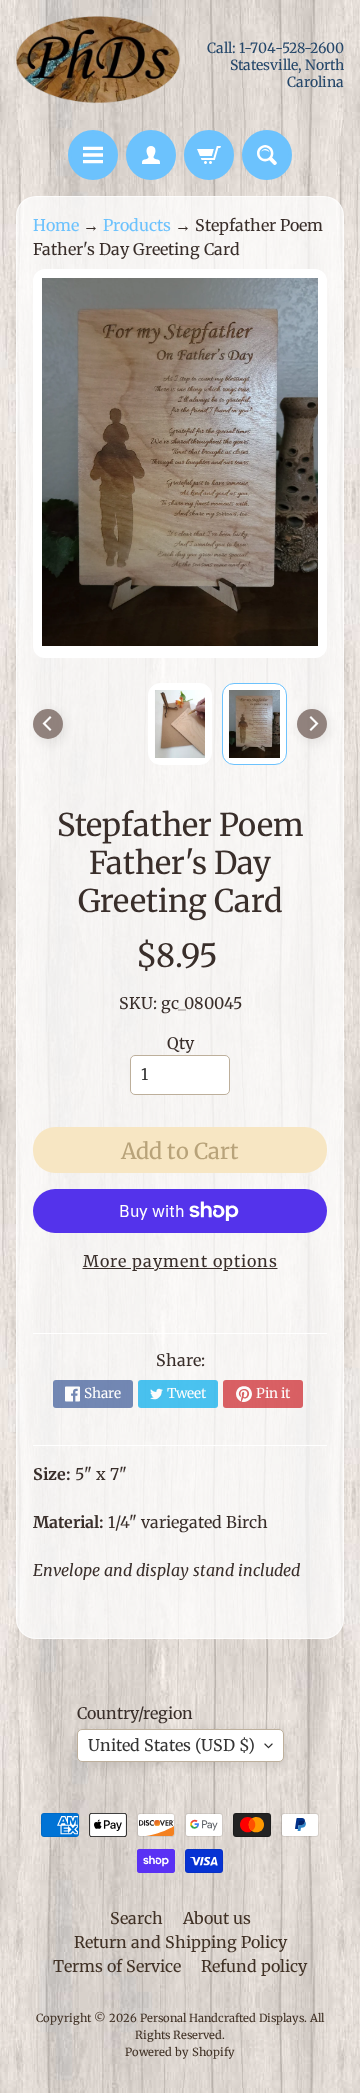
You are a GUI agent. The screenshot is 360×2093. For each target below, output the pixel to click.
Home (56, 225)
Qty (180, 1043)
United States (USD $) (171, 1745)
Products (137, 225)
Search (136, 1918)
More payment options (180, 1261)
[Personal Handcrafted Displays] (98, 65)
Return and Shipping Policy (180, 1942)
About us (217, 1918)
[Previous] (48, 724)
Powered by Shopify (180, 2052)
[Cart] (209, 155)
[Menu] (93, 155)
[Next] (312, 724)
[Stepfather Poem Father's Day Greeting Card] (254, 724)
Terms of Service (117, 1966)
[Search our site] (267, 155)
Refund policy (254, 1966)
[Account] (151, 155)
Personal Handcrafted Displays (222, 2018)
